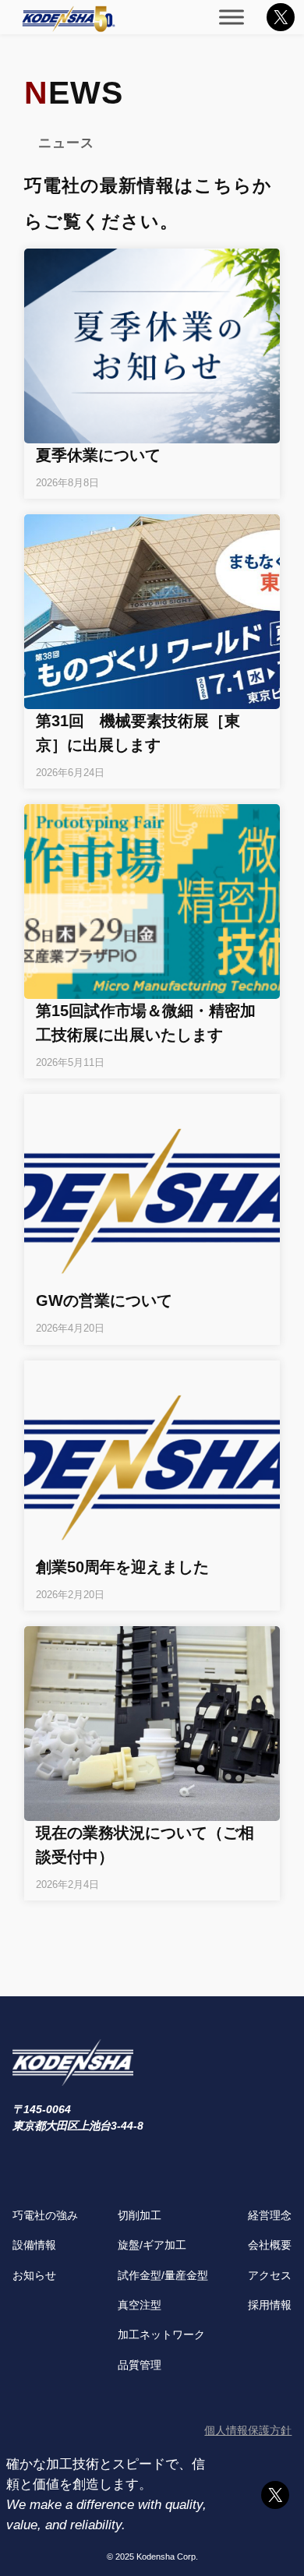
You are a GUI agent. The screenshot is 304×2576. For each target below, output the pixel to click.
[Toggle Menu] (232, 17)
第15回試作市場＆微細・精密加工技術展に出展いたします (146, 1023)
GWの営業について (104, 1300)
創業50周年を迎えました (122, 1567)
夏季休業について (98, 455)
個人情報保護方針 (248, 2430)
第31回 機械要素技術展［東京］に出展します (138, 733)
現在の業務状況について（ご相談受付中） (145, 1845)
